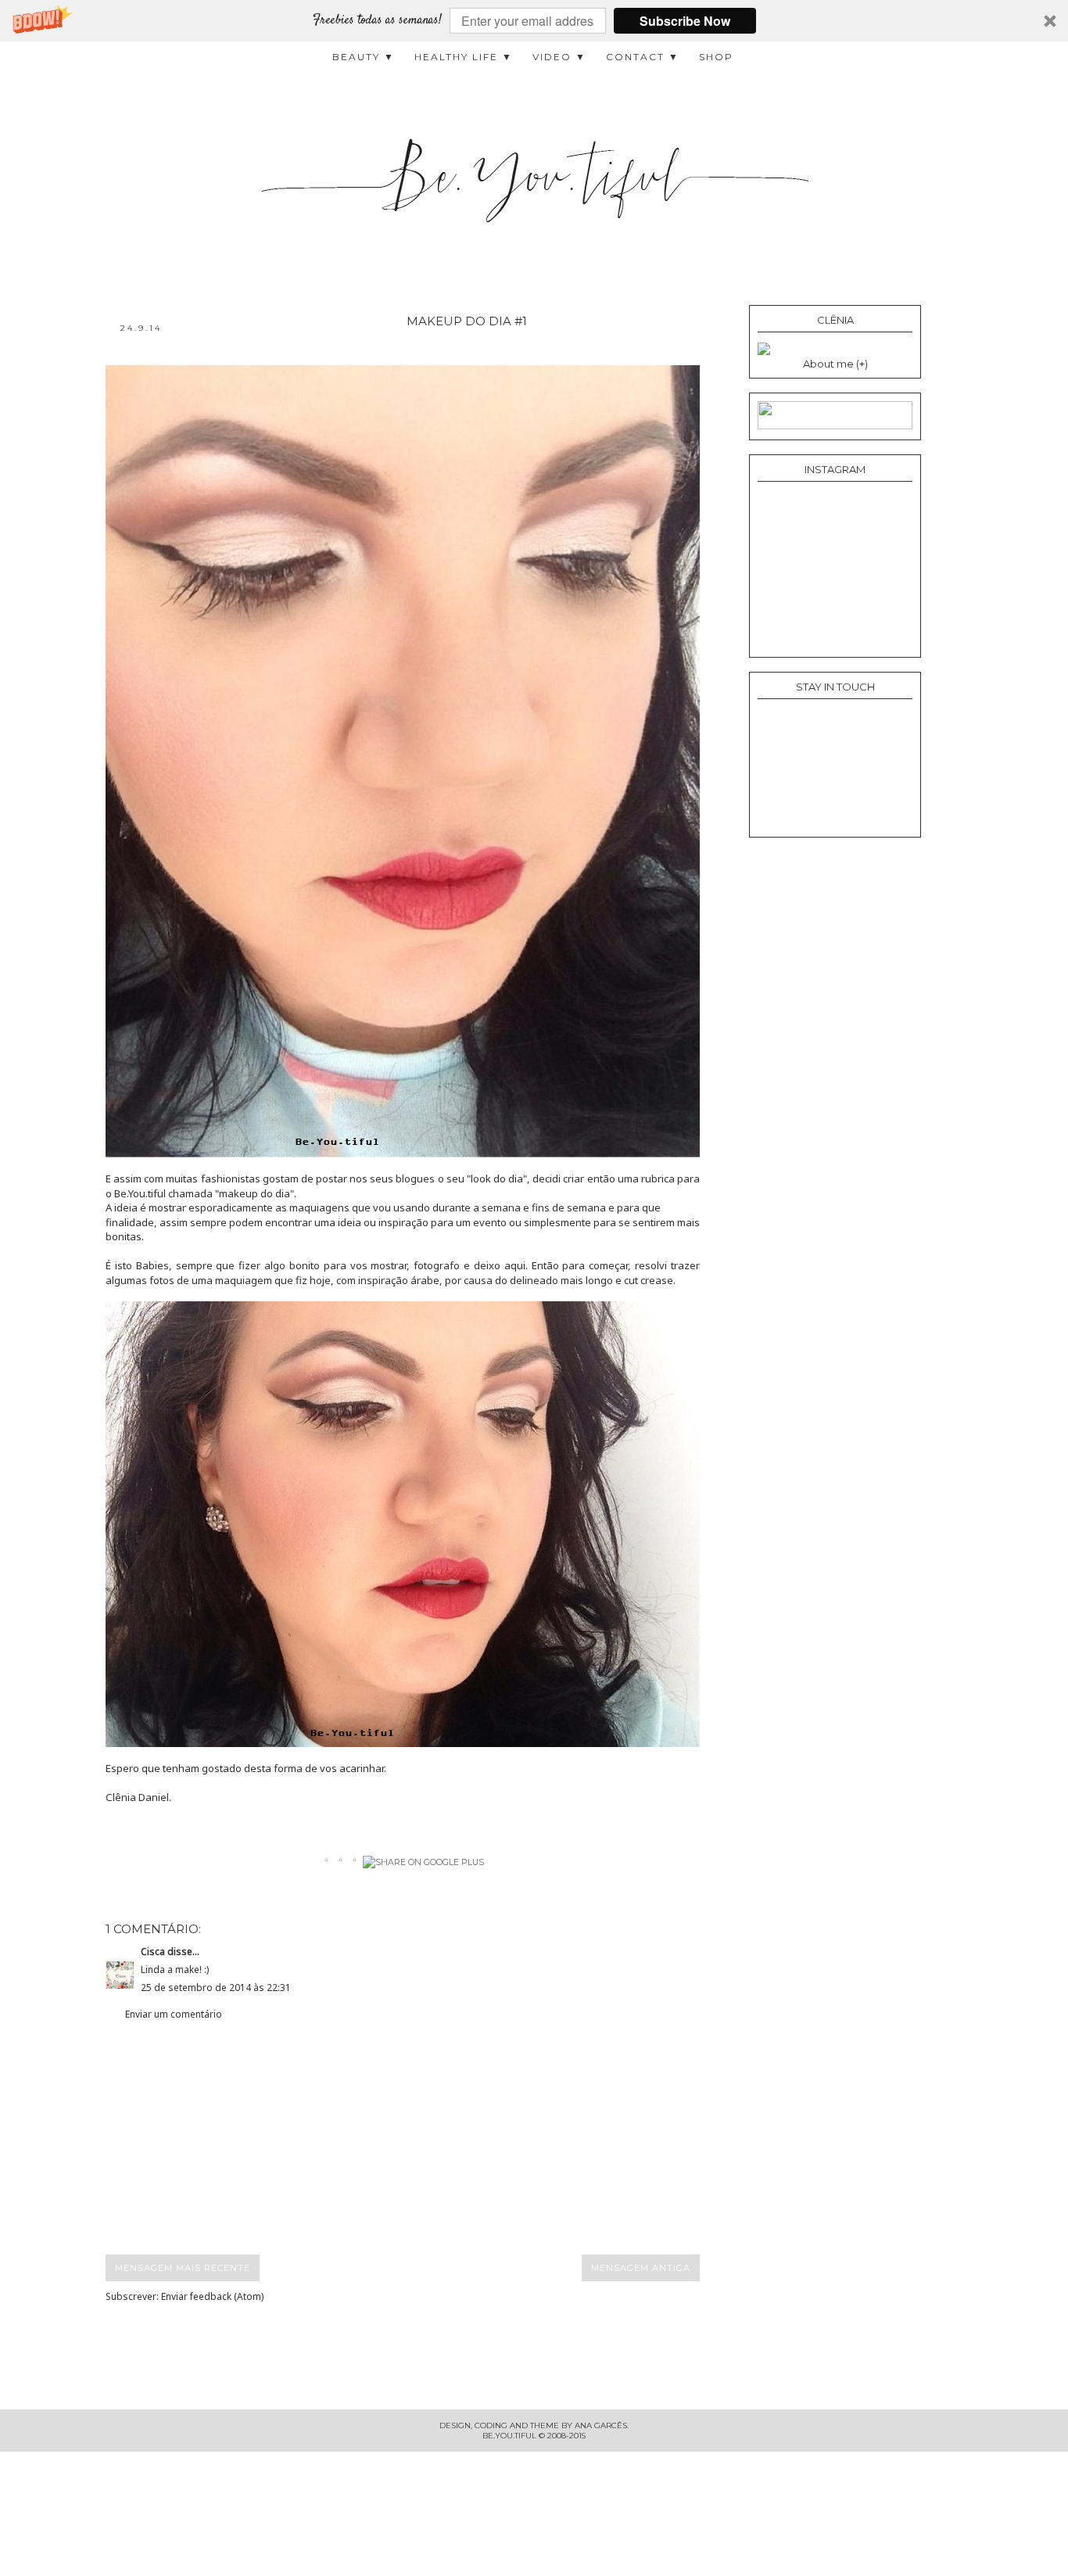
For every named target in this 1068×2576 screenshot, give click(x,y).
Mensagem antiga (641, 2268)
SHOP (716, 57)
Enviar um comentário (174, 2014)
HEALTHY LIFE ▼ (464, 57)
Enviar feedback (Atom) (212, 2296)
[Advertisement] (417, 2138)
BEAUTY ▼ (364, 57)
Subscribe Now (685, 21)
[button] (534, 21)
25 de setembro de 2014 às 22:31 (216, 1988)
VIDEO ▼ (559, 57)
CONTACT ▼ (643, 57)
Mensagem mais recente (183, 2268)
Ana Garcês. (602, 2425)
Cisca (153, 1952)
